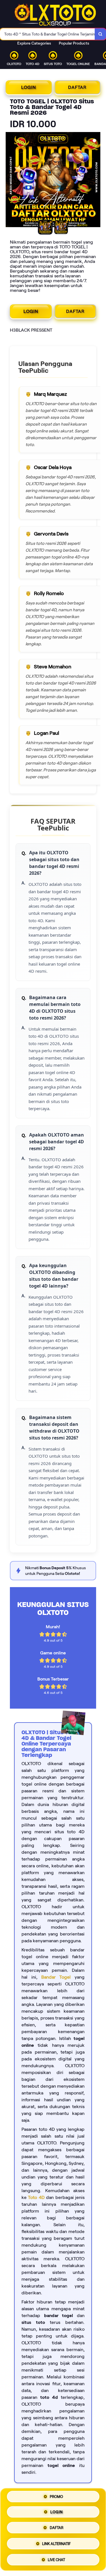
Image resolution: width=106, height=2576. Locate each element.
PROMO (56, 2499)
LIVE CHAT (56, 2558)
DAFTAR (77, 87)
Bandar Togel (56, 1977)
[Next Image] (96, 181)
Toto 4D (36, 2197)
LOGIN (29, 87)
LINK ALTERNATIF (56, 2543)
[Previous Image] (10, 181)
